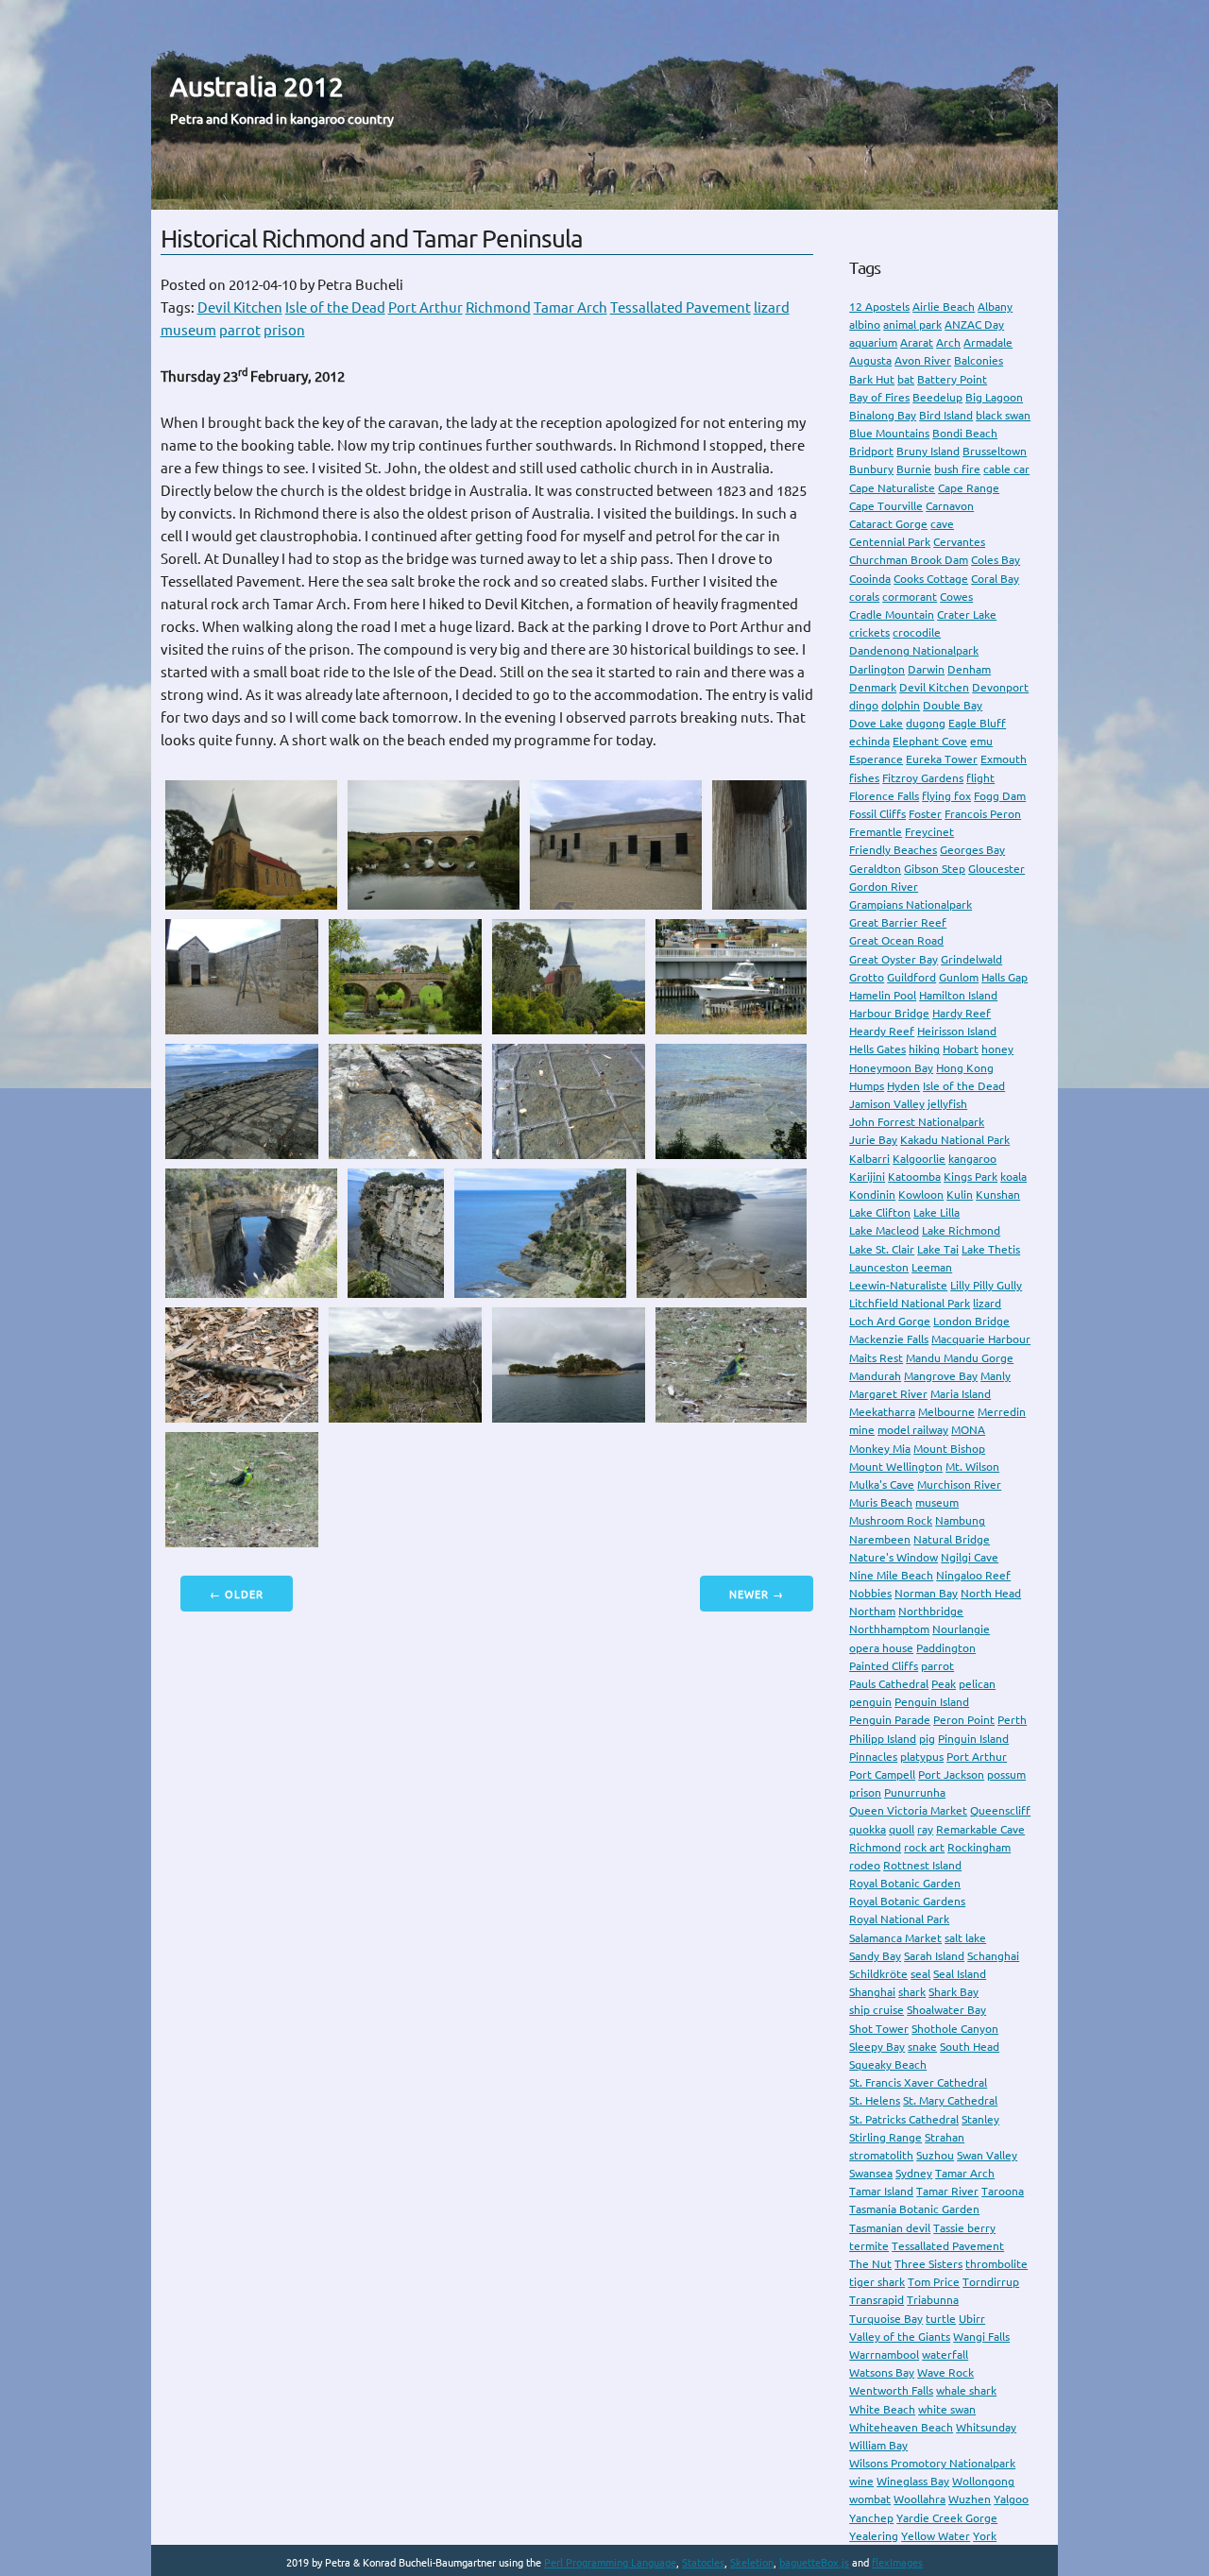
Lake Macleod (884, 1230)
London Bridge (971, 1321)
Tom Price (934, 2282)
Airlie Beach (944, 307)
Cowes (956, 597)
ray (925, 1829)
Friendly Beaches (893, 850)
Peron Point (964, 1720)
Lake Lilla (937, 1212)
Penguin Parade (890, 1720)
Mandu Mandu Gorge (960, 1358)
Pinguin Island (973, 1739)
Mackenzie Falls (889, 1339)
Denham (969, 669)
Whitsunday (986, 2427)
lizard (772, 307)
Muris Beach (881, 1502)
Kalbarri (869, 1159)
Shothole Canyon (955, 2029)
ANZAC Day (974, 324)
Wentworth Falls (891, 2390)
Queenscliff (1000, 1810)
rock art (924, 1847)
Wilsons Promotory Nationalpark (932, 2463)
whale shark (966, 2390)
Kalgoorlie (919, 1159)
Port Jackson (951, 1774)
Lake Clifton (880, 1212)
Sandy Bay (875, 1956)
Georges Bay (972, 850)
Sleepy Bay (877, 2047)
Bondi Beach (965, 433)
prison (284, 330)
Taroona (1003, 2191)
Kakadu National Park (955, 1140)
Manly (996, 1376)
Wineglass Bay (913, 2481)
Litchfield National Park (910, 1303)
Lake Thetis (991, 1249)
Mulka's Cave (882, 1484)
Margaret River (888, 1394)
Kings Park (971, 1177)
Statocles (703, 2563)
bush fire (957, 469)
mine (862, 1430)
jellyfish (947, 1104)
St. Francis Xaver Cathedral (918, 2082)
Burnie (914, 469)
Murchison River (959, 1484)
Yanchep (871, 2518)
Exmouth (1004, 759)
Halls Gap (1005, 977)
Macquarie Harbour (981, 1339)
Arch (948, 342)
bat (906, 379)
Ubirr (972, 2319)
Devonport (1000, 687)
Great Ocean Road (896, 940)
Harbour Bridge (889, 1013)
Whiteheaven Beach (901, 2427)
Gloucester (996, 869)
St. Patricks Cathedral (904, 2119)
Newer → (757, 1595)
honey (997, 1049)
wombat (870, 2499)
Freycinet (929, 832)
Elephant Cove (930, 741)
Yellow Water (936, 2536)
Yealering (874, 2536)
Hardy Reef (962, 1013)
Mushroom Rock (891, 1520)
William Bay (878, 2445)
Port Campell (882, 1774)
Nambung (960, 1520)
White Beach (882, 2409)
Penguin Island (932, 1702)
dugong (926, 723)
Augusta (870, 360)
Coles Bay (996, 560)
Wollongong (983, 2481)
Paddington (946, 1648)
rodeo (865, 1865)
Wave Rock (945, 2372)
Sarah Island (934, 1956)
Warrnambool (884, 2354)
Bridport (871, 451)
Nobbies (870, 1593)
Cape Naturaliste (892, 488)
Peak (944, 1684)
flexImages (897, 2563)
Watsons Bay (882, 2372)
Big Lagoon (994, 397)
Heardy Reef (882, 1031)
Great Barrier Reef (898, 922)
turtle (941, 2319)
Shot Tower (879, 2029)
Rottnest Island (922, 1865)
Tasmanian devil (890, 2228)
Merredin (1002, 1412)
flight (980, 778)
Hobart (961, 1049)
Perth (1012, 1720)
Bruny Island (928, 451)
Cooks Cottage (931, 579)
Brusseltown (995, 451)
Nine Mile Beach (891, 1575)
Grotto (867, 977)
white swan (947, 2409)
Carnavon (950, 506)
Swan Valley (987, 2155)
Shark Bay (954, 1992)
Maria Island (961, 1394)
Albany (995, 307)
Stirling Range (885, 2137)
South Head (970, 2047)
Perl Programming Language (610, 2563)
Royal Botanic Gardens (907, 1901)
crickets (869, 632)
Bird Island (946, 415)
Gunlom (959, 977)
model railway (913, 1430)
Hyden (903, 1086)
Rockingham (979, 1847)
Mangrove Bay (941, 1376)
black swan (1003, 415)
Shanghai (872, 1992)
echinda (869, 741)
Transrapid (877, 2300)
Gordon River (884, 887)
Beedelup (937, 397)
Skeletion (752, 2563)
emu (981, 741)
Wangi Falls (981, 2337)
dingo (864, 705)
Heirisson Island (957, 1031)
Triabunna (933, 2300)
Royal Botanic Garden (905, 1883)
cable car (1006, 469)
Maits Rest (876, 1358)
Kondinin (872, 1194)
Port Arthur (426, 307)
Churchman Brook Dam (909, 560)
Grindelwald (971, 959)
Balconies (979, 360)
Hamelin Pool (883, 995)
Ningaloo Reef (973, 1575)
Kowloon (921, 1194)
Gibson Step (935, 869)
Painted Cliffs (884, 1666)
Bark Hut (872, 379)
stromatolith (881, 2155)
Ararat (917, 342)
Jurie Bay (873, 1140)
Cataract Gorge (888, 524)
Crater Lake (967, 614)
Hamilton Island (958, 995)
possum (1006, 1774)
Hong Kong (965, 1068)
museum (188, 330)
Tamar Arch (570, 307)
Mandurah (875, 1376)
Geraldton (875, 869)
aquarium (873, 342)
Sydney (914, 2173)
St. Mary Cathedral (950, 2100)
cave (942, 524)
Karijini (867, 1177)
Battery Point (952, 379)
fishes (864, 778)
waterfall (945, 2354)
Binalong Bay (883, 415)
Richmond (498, 307)
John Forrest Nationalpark (917, 1122)
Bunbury (871, 469)
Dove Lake (876, 723)
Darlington (877, 669)
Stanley (980, 2119)
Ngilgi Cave (970, 1557)
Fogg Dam (1000, 796)
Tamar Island (881, 2191)
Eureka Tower (942, 759)
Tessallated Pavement (681, 307)
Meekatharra (882, 1412)
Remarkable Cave (980, 1829)
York (985, 2536)
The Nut (870, 2264)
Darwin (926, 669)
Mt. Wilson (972, 1467)
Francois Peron (983, 814)
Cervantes (959, 542)
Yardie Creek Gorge (947, 2518)
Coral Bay (995, 579)
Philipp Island (883, 1739)
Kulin (960, 1194)
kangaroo (972, 1159)
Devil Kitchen (240, 307)
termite (869, 2246)
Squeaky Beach (888, 2064)
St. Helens (875, 2100)
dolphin (901, 705)
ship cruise (877, 2010)
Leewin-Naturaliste (898, 1285)
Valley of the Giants (900, 2337)
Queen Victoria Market (908, 1810)
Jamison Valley (887, 1104)
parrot (240, 330)
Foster (925, 814)
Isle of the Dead (335, 307)
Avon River (923, 360)
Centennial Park (890, 542)
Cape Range (969, 488)
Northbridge (931, 1611)
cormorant (910, 597)
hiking (924, 1049)
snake (922, 2047)
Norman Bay (926, 1593)
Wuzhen (970, 2499)
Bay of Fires (879, 397)
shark (912, 1992)
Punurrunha (915, 1792)
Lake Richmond (961, 1230)
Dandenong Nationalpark (914, 650)
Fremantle (876, 832)
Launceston (879, 1267)
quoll (902, 1829)
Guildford (911, 977)
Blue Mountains (889, 433)
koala (1013, 1177)
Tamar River (947, 2191)
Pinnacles (873, 1757)
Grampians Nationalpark (911, 904)
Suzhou (935, 2155)
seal (920, 1974)
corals (864, 597)
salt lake (965, 1938)
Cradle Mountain (892, 614)
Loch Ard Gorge (890, 1321)
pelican (977, 1684)
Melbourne (946, 1412)
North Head (991, 1593)
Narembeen (880, 1539)
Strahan (945, 2137)
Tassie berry (964, 2228)
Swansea (871, 2173)
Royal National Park (899, 1919)
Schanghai (993, 1956)
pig (927, 1739)
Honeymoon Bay (891, 1068)
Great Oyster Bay (894, 959)
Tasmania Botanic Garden (914, 2209)
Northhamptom (889, 1629)
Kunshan (998, 1194)
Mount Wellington (896, 1467)
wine (861, 2481)
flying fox (946, 796)
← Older (237, 1595)
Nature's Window (894, 1557)
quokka (868, 1829)
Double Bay (953, 705)
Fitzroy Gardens (923, 778)
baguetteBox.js (814, 2563)
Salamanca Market (895, 1938)
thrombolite (996, 2264)
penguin (870, 1702)
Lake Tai (938, 1249)
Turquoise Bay (886, 2319)
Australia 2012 (257, 86)
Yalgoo (1011, 2499)
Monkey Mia (880, 1449)
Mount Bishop (949, 1449)
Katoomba (914, 1177)
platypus (922, 1757)
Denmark (873, 687)
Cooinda (870, 579)
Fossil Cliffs (877, 814)
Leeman (932, 1267)
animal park (912, 324)
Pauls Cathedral (889, 1684)
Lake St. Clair (882, 1249)
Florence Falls (884, 796)
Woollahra (920, 2499)
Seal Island (960, 1974)
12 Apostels (879, 307)
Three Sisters (928, 2264)
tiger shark (877, 2282)
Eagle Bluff (977, 723)
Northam (872, 1611)
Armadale (988, 342)
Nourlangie (961, 1629)
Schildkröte (878, 1974)
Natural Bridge (952, 1539)
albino (865, 324)
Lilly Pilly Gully (986, 1285)
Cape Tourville (886, 506)
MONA (968, 1430)
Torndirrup (991, 2282)
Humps (867, 1086)
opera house (881, 1648)
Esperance (876, 759)
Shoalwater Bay (946, 2010)
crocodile (917, 632)
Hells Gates (877, 1049)
